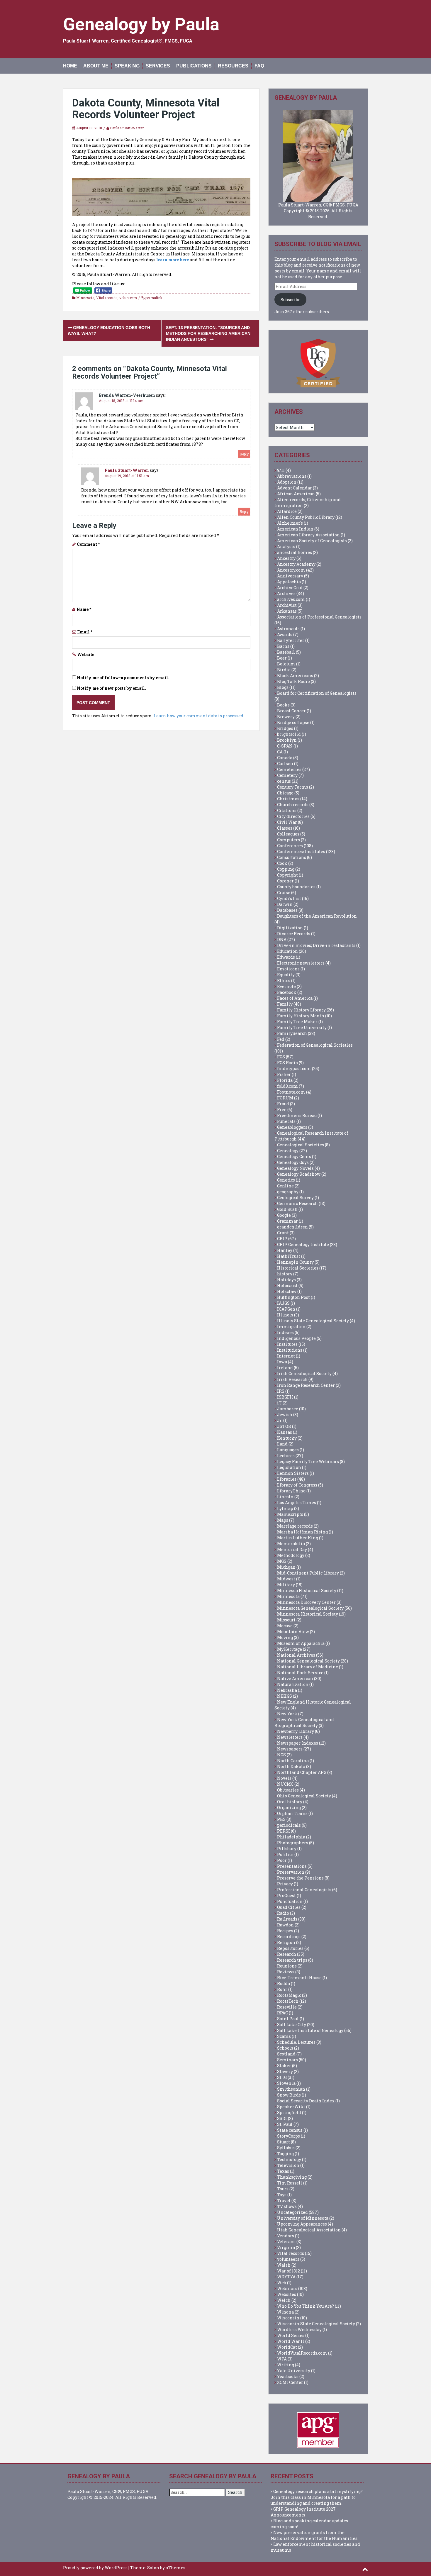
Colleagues (288, 834)
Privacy (285, 1884)
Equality (286, 975)
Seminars (287, 2060)
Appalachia (289, 582)
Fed (281, 1039)
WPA (282, 2359)
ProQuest (286, 1895)
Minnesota (85, 298)
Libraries (287, 1479)
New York (287, 1714)
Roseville (287, 2007)
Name (84, 609)
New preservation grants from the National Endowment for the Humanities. (314, 2535)
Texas (283, 2171)
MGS (282, 1561)
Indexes (285, 1332)
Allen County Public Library (306, 517)
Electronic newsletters (301, 963)
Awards (285, 634)
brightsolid (289, 734)
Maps (283, 1520)
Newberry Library (296, 1731)
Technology (289, 2159)
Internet (286, 1356)
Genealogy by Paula (141, 24)
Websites (287, 2294)
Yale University (294, 2371)
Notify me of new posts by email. (111, 688)
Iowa (282, 1362)
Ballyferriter (291, 640)
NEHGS (285, 1696)
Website (86, 654)
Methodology (291, 1555)
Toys (282, 2195)
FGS (281, 1057)
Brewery (286, 717)
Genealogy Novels (295, 1168)
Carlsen (285, 764)
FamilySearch (292, 1033)
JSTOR (284, 1426)
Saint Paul (288, 2019)
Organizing (289, 1808)
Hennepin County (295, 1262)
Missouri (286, 1620)
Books (283, 705)
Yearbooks (288, 2376)
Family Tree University (302, 1027)
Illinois (285, 1315)
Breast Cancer (291, 711)
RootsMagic (289, 1995)
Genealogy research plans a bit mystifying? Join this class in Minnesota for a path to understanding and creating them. (317, 2497)
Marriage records (295, 1526)
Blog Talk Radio (293, 681)
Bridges (285, 728)
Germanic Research (297, 1203)
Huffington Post (293, 1297)
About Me (96, 66)
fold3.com (287, 1086)
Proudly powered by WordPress (95, 2568)
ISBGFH (285, 1397)
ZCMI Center (290, 2382)
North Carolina (293, 1761)
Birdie (284, 670)
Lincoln (285, 1497)
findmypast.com (294, 1068)
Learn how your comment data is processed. (199, 716)
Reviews (286, 1972)
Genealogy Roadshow (299, 1174)
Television (288, 2165)
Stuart (284, 2142)
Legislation (289, 1467)
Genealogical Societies (301, 1145)
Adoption (287, 482)
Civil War (287, 822)
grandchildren (292, 1227)
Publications (194, 66)
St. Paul (285, 2124)
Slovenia (286, 2083)
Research (287, 1954)
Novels (284, 1778)
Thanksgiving (292, 2177)
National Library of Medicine (308, 1667)
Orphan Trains (292, 1813)
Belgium (286, 664)
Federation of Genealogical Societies (315, 1045)
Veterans (286, 2242)
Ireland (285, 1368)
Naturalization (293, 1684)
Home (70, 66)
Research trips (292, 1960)
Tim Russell (290, 2183)
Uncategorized (292, 2212)
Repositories (290, 1948)
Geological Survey (295, 1198)
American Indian (295, 529)
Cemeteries (289, 769)
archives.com (291, 599)
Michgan (286, 1567)
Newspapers (290, 1749)
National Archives (296, 1655)
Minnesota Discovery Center (306, 1602)
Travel (284, 2200)
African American (296, 494)
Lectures (286, 1456)
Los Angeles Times (297, 1503)
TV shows (287, 2206)
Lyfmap (285, 1508)
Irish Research (292, 1379)
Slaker (284, 2066)
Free (282, 1110)
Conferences (290, 846)
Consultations (292, 857)
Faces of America (295, 998)
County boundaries (296, 887)
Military (286, 1585)
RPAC (282, 2013)
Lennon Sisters (293, 1473)
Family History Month (301, 1016)
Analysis (286, 546)
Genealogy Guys (293, 1162)
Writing (286, 2365)
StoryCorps (289, 2136)
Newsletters (290, 1737)
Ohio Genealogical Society (304, 1796)
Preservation (291, 1872)
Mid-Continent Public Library (308, 1573)
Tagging (285, 2154)
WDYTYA (286, 2277)
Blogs (283, 687)
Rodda (284, 1983)
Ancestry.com (291, 570)
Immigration (291, 1327)
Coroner (285, 881)
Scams (284, 2036)
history (285, 1274)
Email (85, 632)
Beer (282, 658)
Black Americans (295, 676)
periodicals (289, 1825)
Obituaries (288, 1790)
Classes (285, 828)
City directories (293, 816)
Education (287, 951)
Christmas (288, 799)
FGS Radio (287, 1063)
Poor (282, 1860)
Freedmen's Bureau (297, 1115)
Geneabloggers (292, 1127)
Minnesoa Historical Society (307, 1590)
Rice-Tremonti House (299, 1978)
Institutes (287, 1344)
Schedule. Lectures (296, 2042)
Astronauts (288, 629)
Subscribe (291, 300)
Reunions (287, 1966)
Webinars (287, 2288)
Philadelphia (291, 1837)
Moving (285, 1637)
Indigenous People (296, 1338)
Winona (285, 2312)
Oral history (290, 1802)
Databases (287, 910)
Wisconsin (288, 2318)
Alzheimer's (290, 523)
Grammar (287, 1221)
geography (288, 1192)
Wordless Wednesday (299, 2330)
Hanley (285, 1250)
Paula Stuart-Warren (127, 128)
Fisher (284, 1074)
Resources (233, 66)
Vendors (286, 2236)
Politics (285, 1854)
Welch (284, 2300)
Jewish (285, 1415)
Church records (293, 805)
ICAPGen (286, 1309)
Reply (244, 454)
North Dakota (291, 1766)
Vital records (107, 298)
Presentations (292, 1866)
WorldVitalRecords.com (302, 2353)
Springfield (289, 2113)
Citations (287, 810)
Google (284, 1215)
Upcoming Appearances (302, 2224)
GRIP (282, 1239)
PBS (281, 1819)
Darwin (285, 904)
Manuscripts (290, 1514)
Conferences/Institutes (301, 851)
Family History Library (301, 1010)
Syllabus (286, 2148)
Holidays (286, 1280)
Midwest (286, 1579)
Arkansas (287, 611)
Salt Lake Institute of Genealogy (310, 2030)
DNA (282, 939)
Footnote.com (291, 1092)
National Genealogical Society (308, 1661)
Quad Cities (289, 1907)
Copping (286, 869)
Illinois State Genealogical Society (313, 1321)
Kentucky (287, 1438)
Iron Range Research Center (306, 1385)
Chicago (285, 793)
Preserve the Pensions (300, 1878)
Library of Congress (297, 1485)
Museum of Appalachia (301, 1643)
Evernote (286, 986)
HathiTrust (289, 1256)
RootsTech (288, 2001)
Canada (285, 758)
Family (285, 1004)
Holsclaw (287, 1291)
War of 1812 (289, 2271)
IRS (281, 1391)
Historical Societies (298, 1268)
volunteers (128, 298)
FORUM (285, 1098)
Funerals (286, 1121)
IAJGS (283, 1303)
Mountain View (293, 1632)
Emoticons (288, 969)
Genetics (286, 1180)
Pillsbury (287, 1849)
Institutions (290, 1350)
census (284, 781)
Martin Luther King (298, 1538)
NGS (281, 1755)
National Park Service (300, 1673)
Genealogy (288, 1151)
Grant (283, 1233)
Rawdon (285, 1925)
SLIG (282, 2077)
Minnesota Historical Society (308, 1614)
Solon (153, 2568)
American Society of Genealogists (312, 541)
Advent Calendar (295, 488)
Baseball (286, 652)
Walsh (284, 2265)
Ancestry (286, 558)
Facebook (287, 992)
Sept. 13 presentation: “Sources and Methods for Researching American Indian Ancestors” (208, 333)
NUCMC (285, 1784)
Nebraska (287, 1690)
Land (282, 1444)
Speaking (127, 66)
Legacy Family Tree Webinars (308, 1461)
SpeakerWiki (291, 2107)
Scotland (286, 2054)
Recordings (289, 1937)
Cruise (284, 893)
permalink (153, 298)
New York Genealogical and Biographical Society (304, 1722)
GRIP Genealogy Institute (303, 1244)
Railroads (287, 1919)
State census (290, 2130)
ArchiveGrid (290, 588)
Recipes (285, 1931)
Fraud (283, 1104)
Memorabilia (291, 1544)
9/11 (281, 470)
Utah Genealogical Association (309, 2230)
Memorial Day (292, 1549)
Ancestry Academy (296, 564)
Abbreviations (292, 476)
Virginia (286, 2247)
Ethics (284, 981)
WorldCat (287, 2347)
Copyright (287, 875)
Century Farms (293, 787)
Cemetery (287, 775)
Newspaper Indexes (298, 1743)
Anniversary (290, 576)
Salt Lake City (292, 2025)
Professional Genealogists (304, 1890)
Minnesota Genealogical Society (310, 1608)
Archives (286, 593)
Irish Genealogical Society (304, 1373)
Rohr (282, 1989)
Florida (285, 1080)
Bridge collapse (293, 722)
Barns (283, 646)
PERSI (284, 1831)
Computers (289, 840)
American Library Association (308, 535)
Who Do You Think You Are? (306, 2306)
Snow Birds (289, 2095)
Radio (283, 1913)
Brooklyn (287, 740)
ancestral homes (295, 552)
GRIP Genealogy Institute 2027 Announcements (303, 2512)
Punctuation (290, 1901)
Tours (283, 2189)
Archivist (287, 605)
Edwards (286, 957)
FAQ (259, 66)
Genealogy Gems (294, 1156)
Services (158, 66)
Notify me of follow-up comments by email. (123, 678)
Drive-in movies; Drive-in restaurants (316, 945)
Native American (295, 1678)
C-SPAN (285, 746)
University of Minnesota (303, 2218)
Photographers (293, 1843)
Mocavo (285, 1626)
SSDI (282, 2118)
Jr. (280, 1420)
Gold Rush (287, 1209)
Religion (286, 1942)
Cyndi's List (289, 898)
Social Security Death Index (306, 2101)
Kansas (285, 1432)
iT (279, 1403)
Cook (282, 863)
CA (280, 752)
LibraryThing (291, 1491)
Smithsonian (291, 2089)
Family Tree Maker (297, 1022)
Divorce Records (294, 934)
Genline (285, 1186)
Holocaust (287, 1286)
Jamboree (288, 1409)
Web (282, 2283)
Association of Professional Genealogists (319, 617)
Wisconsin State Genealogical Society (316, 2324)
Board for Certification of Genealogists (317, 693)
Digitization (290, 928)
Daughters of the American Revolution (317, 916)
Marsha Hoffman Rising (302, 1532)
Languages (288, 1450)
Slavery (285, 2071)
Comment (88, 544)
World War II (291, 2341)
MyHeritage (290, 1649)
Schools (285, 2048)
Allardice (287, 511)
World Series (291, 2335)
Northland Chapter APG (302, 1772)
